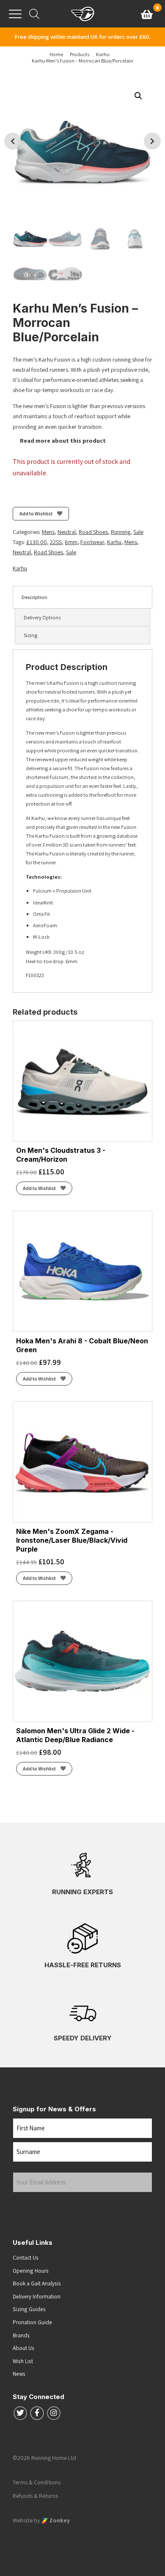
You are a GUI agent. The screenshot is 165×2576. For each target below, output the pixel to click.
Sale (138, 532)
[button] (138, 96)
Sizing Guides (29, 2309)
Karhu (114, 542)
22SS (56, 542)
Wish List (23, 2361)
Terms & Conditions (37, 2482)
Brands (21, 2335)
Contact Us (26, 2257)
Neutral (67, 532)
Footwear (92, 542)
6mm (71, 542)
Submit (29, 2208)
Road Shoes (93, 532)
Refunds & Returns (35, 2496)
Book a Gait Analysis (37, 2283)
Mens (48, 532)
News (19, 2374)
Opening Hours (31, 2271)
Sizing (30, 635)
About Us (23, 2348)
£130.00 (37, 542)
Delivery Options (42, 617)
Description (34, 597)
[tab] (82, 597)
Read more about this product (62, 441)
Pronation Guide (32, 2322)
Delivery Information (37, 2296)
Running (121, 532)
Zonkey (59, 2520)
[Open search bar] (34, 14)
